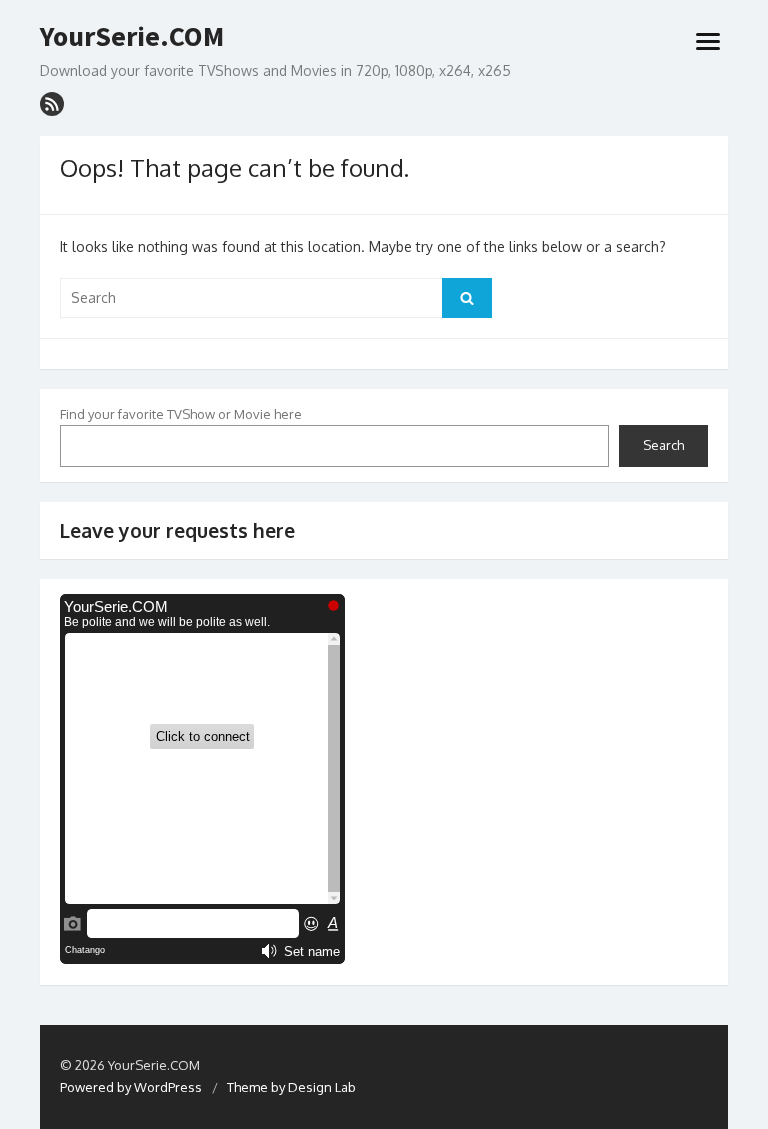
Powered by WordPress (131, 1087)
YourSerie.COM (132, 37)
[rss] (52, 104)
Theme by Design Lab (291, 1087)
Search (663, 445)
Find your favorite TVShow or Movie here (181, 414)
